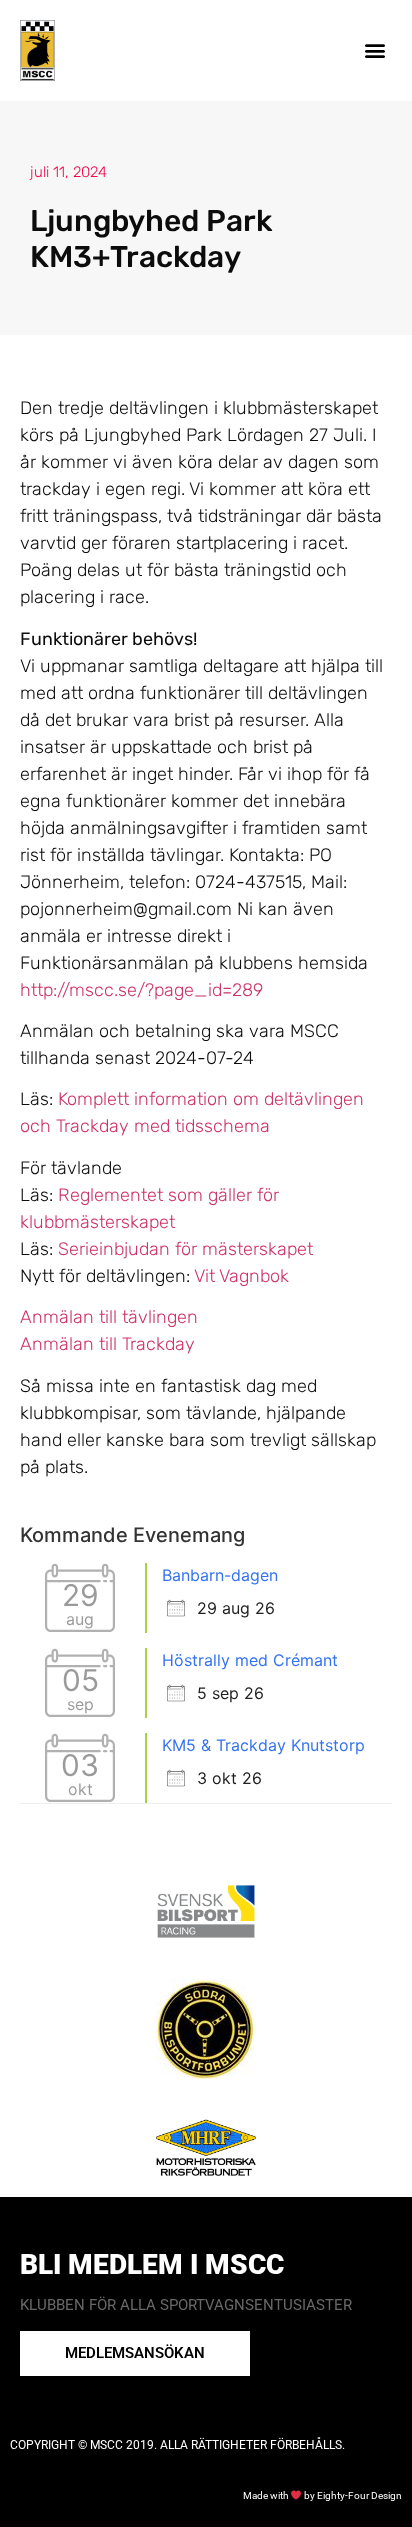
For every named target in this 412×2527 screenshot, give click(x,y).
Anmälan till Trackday (107, 1344)
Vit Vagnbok (241, 1276)
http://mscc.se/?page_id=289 (141, 990)
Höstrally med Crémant (250, 1660)
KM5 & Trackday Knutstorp (263, 1745)
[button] (375, 50)
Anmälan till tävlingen (109, 1317)
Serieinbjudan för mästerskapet (185, 1249)
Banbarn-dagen (220, 1575)
